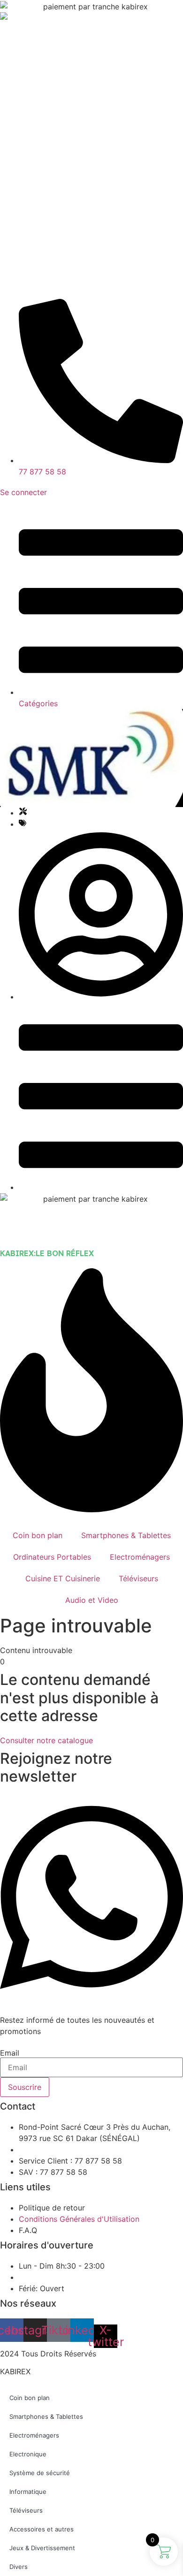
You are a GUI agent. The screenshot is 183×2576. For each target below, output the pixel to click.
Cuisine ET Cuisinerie (63, 1578)
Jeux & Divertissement (42, 2548)
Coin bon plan (38, 1535)
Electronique (28, 2454)
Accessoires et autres (42, 2529)
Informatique (28, 2492)
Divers (19, 2567)
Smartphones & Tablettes (126, 1535)
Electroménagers (140, 1557)
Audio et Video (92, 1600)
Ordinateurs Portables (52, 1557)
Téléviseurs (138, 1578)
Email (10, 2053)
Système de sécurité (40, 2473)
